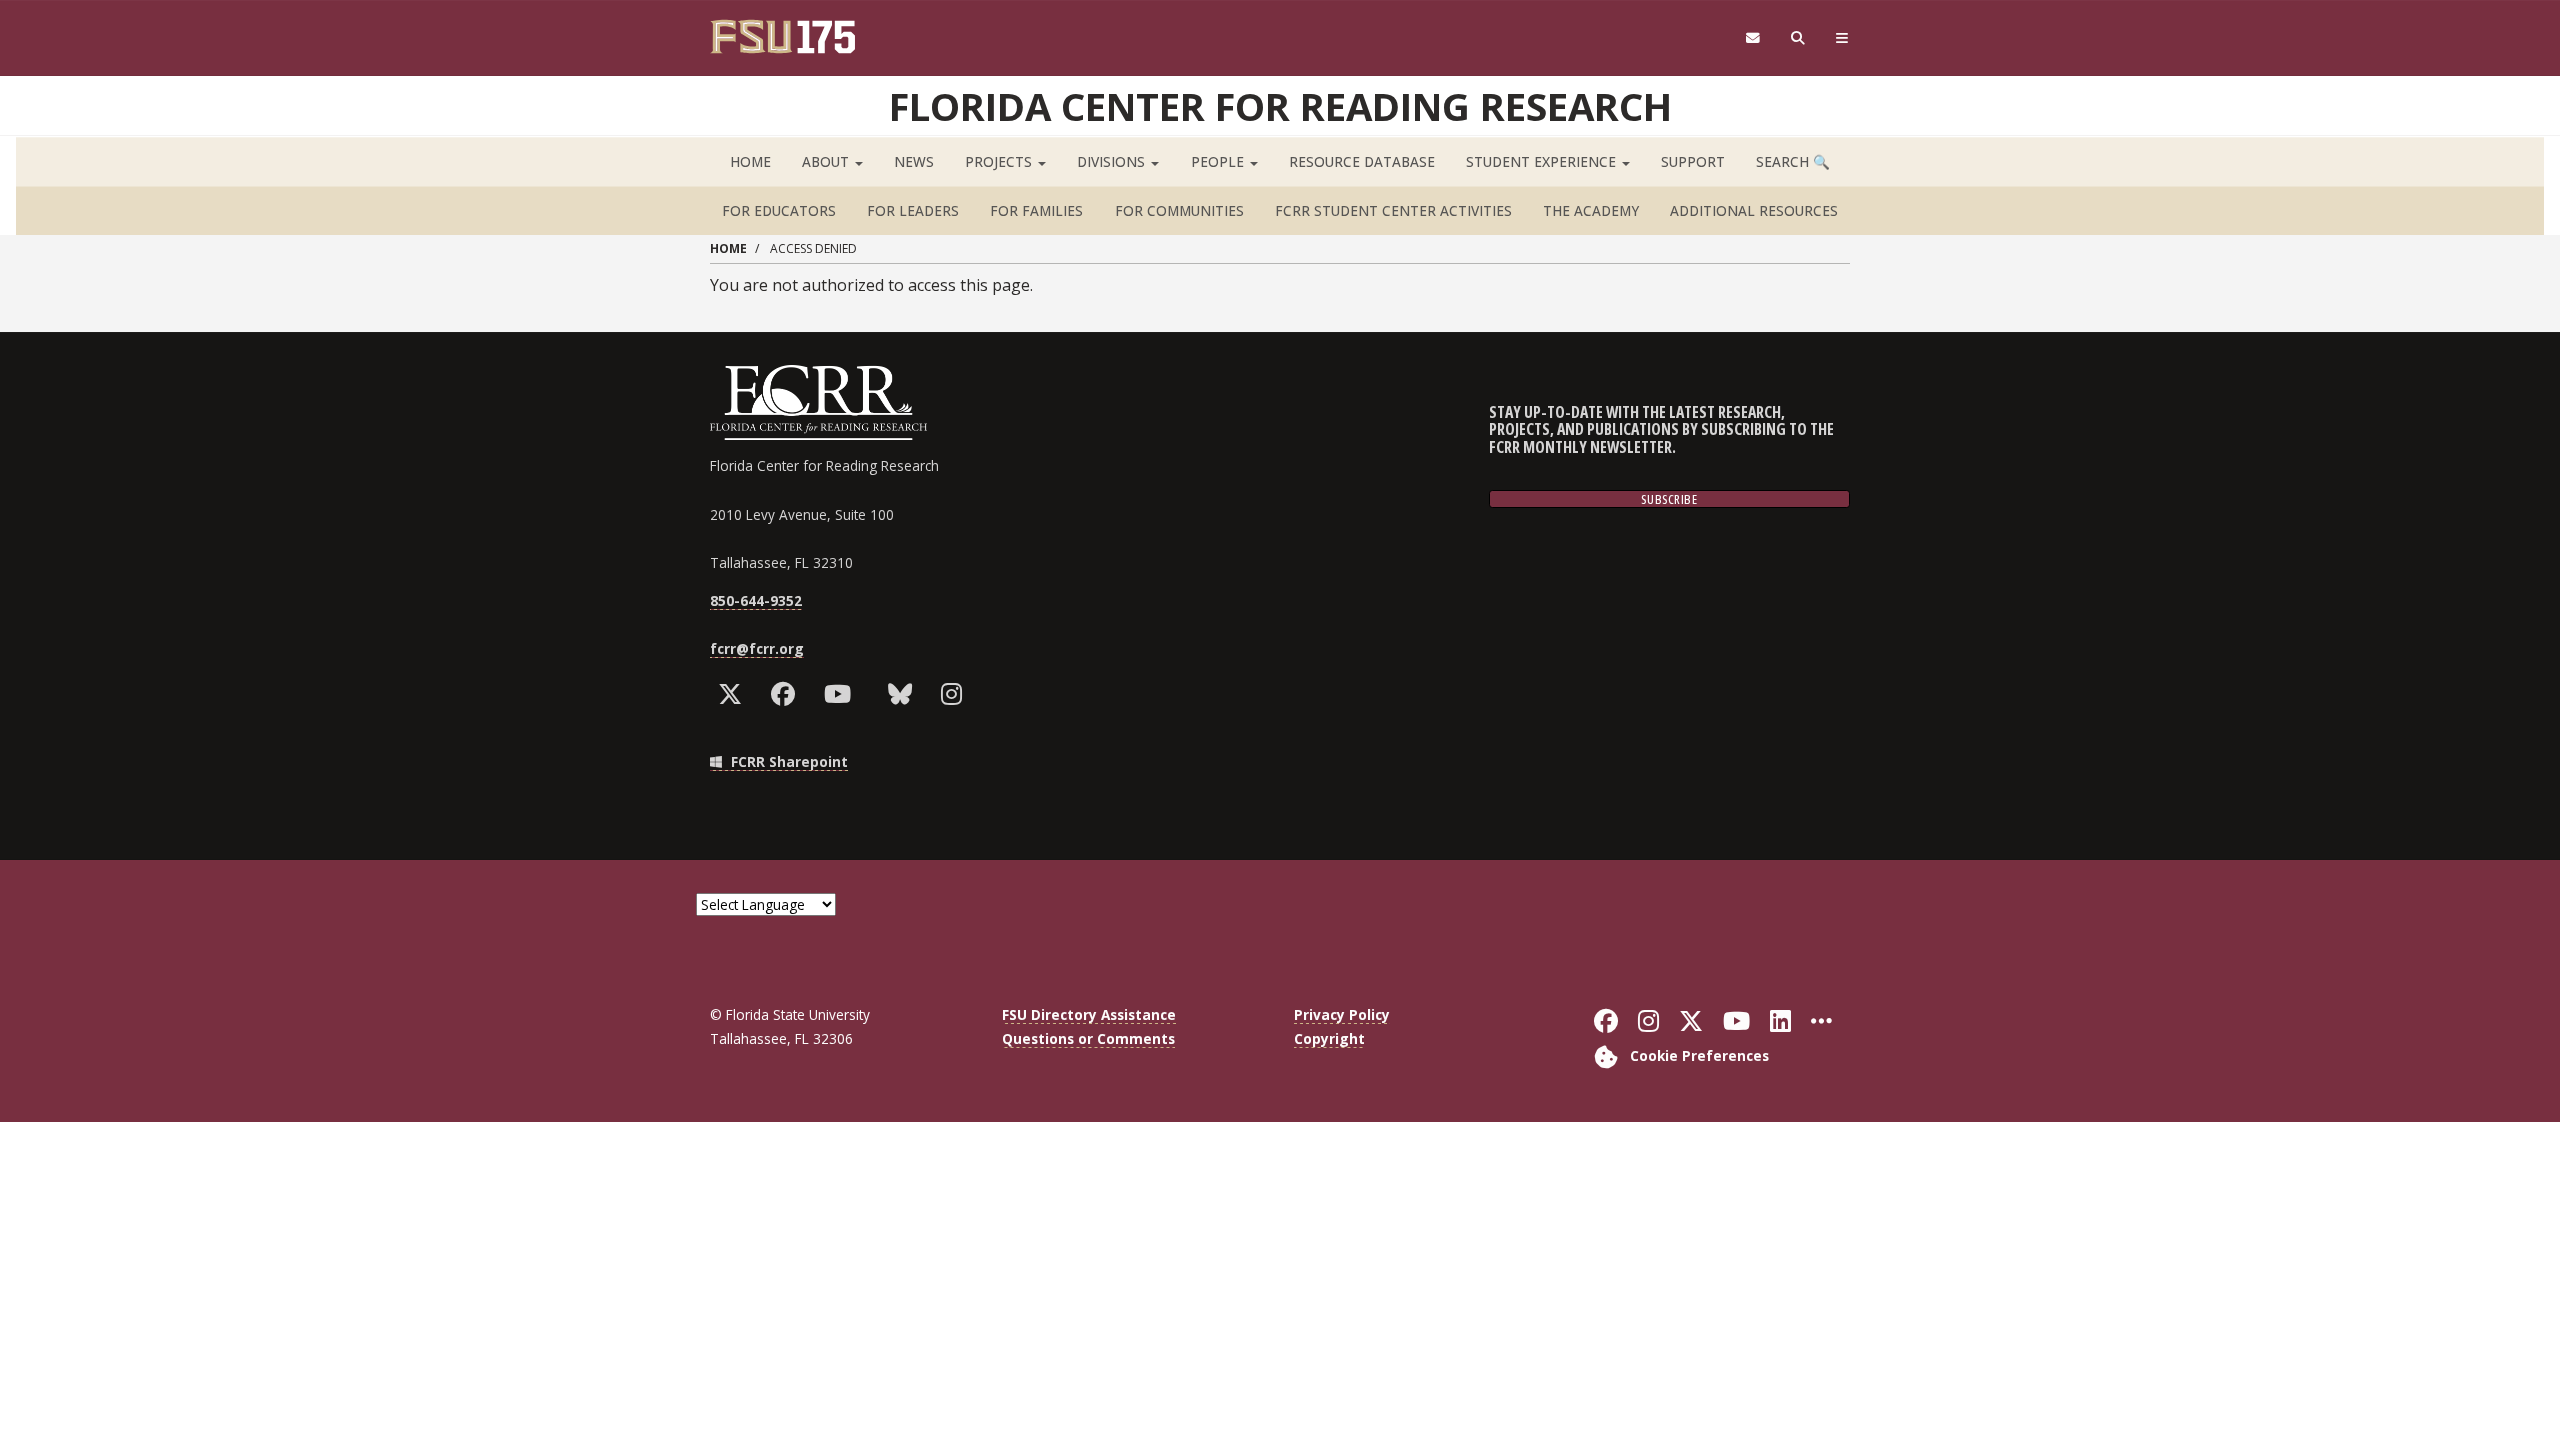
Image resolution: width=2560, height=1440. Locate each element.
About (827, 161)
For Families (1036, 210)
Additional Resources (1754, 210)
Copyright (1329, 1038)
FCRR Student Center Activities (1393, 210)
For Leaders (913, 210)
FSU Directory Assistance (1089, 1014)
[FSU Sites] (1842, 38)
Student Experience (1543, 161)
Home (750, 161)
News (914, 161)
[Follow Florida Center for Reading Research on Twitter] (734, 694)
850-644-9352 (756, 600)
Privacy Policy (1342, 1014)
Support (1693, 161)
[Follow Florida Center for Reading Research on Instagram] (956, 694)
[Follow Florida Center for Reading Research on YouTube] (842, 694)
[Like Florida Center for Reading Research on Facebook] (787, 694)
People (1219, 161)
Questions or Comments (1088, 1038)
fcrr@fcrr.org (757, 648)
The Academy (1591, 210)
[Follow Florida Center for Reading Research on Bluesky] (904, 694)
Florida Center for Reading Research (1280, 106)
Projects (1000, 161)
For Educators (779, 210)
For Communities (1179, 210)
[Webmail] (1752, 38)
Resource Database (1362, 161)
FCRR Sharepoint (787, 761)
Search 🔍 (1793, 161)
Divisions (1113, 161)
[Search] (1798, 38)
